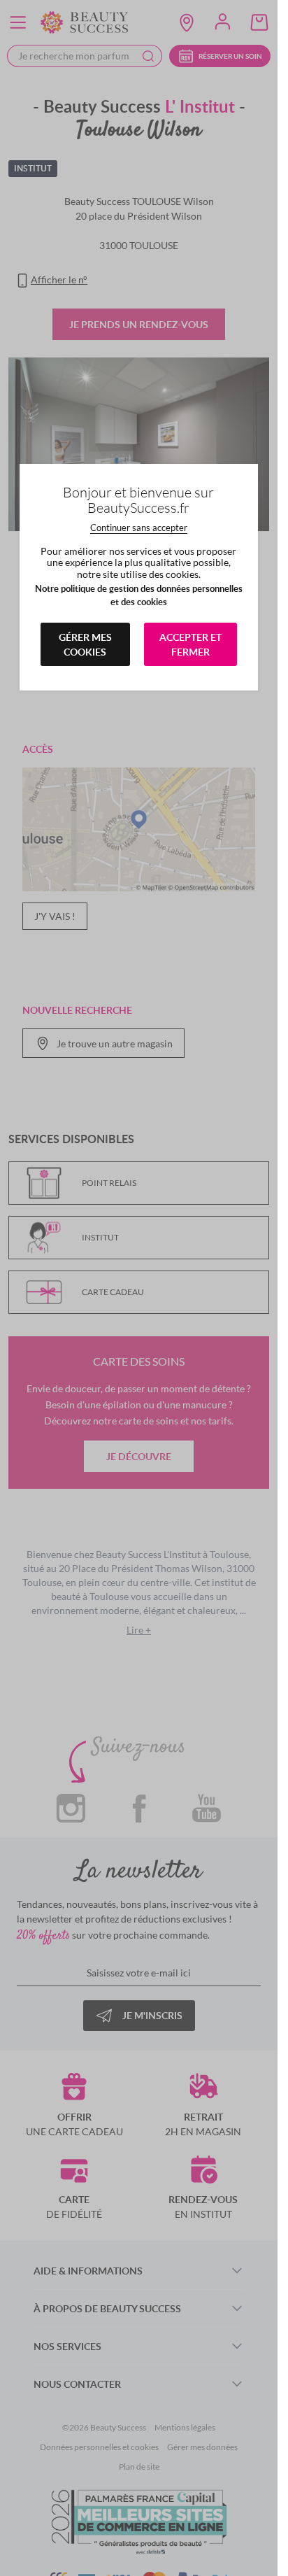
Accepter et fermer (190, 644)
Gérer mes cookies (85, 644)
